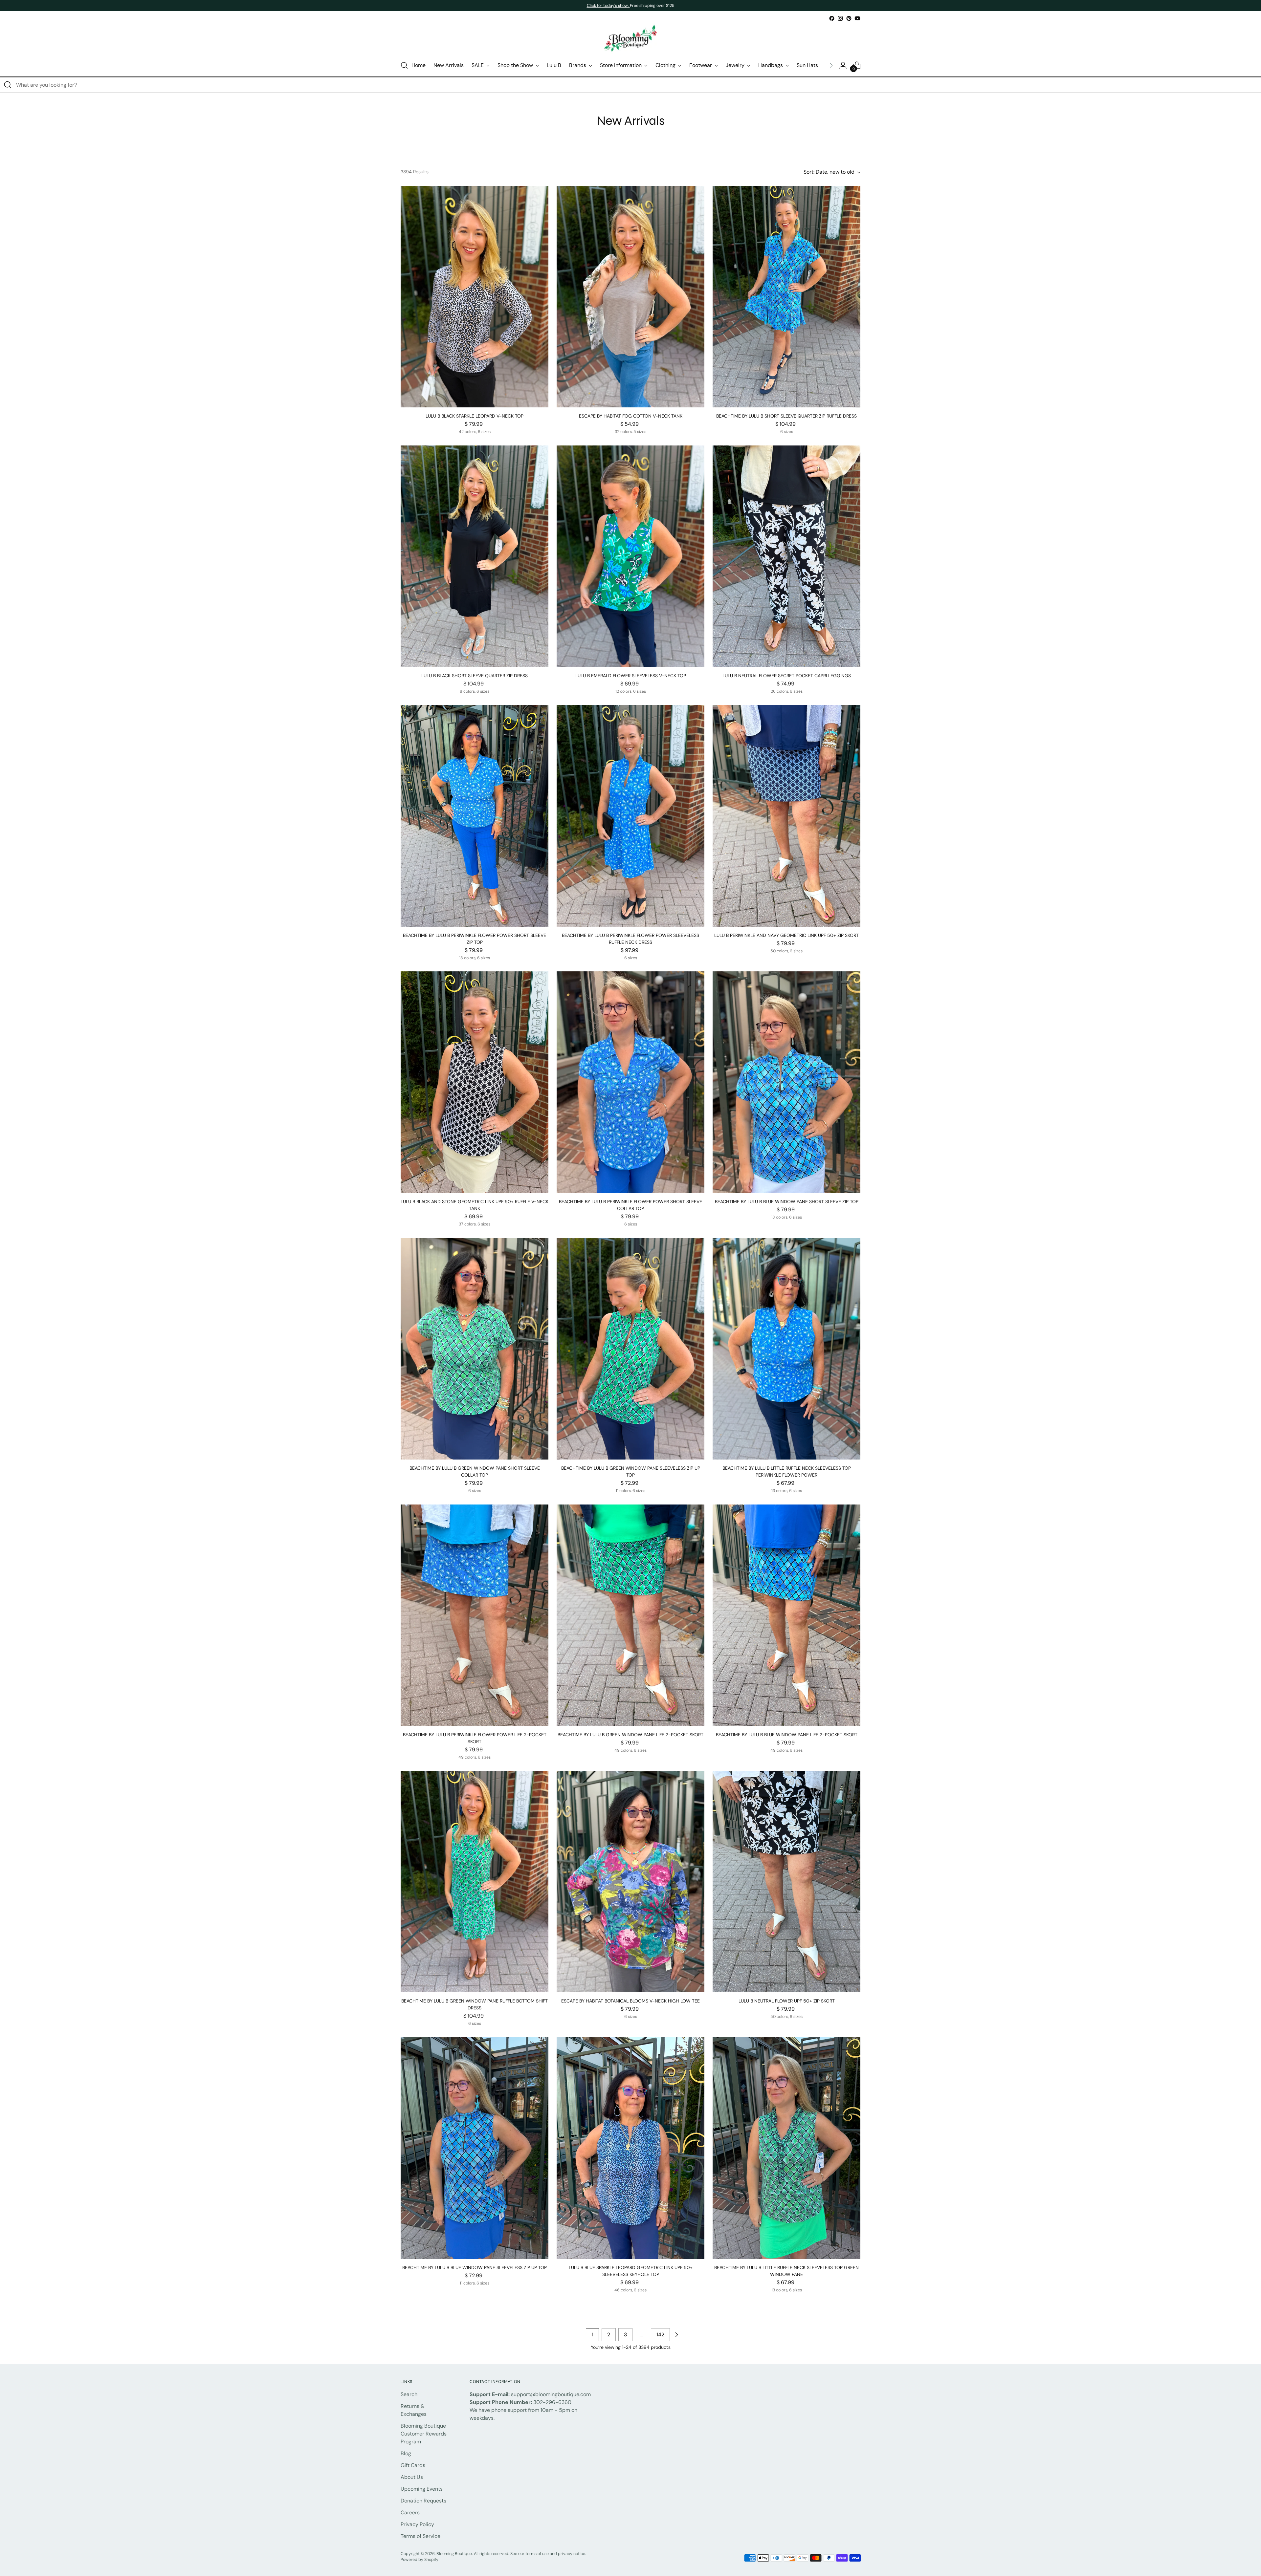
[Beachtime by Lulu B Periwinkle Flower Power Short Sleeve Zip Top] (475, 816)
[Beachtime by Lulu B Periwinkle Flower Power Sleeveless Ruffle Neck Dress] (630, 816)
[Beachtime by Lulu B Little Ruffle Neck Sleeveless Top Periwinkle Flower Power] (786, 1349)
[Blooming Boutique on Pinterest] (849, 18)
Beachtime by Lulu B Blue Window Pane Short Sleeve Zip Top (787, 1201)
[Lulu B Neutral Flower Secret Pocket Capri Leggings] (786, 556)
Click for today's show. (608, 6)
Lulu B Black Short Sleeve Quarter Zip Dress (475, 676)
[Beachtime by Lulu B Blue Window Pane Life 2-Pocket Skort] (786, 1615)
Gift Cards (413, 2465)
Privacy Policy (417, 2524)
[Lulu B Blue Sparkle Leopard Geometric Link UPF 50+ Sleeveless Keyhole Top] (630, 2148)
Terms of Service (420, 2536)
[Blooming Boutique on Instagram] (840, 18)
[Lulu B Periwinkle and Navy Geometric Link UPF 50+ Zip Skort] (786, 816)
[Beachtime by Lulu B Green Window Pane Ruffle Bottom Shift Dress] (475, 1882)
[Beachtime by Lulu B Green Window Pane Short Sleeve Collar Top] (475, 1349)
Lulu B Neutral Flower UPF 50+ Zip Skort (787, 2001)
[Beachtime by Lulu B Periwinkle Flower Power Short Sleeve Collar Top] (630, 1082)
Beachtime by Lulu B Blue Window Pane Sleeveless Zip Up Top (475, 2267)
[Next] (831, 65)
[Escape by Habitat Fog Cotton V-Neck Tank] (630, 297)
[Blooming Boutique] (630, 39)
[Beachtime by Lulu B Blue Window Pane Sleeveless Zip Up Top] (475, 2148)
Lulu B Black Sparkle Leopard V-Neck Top (475, 416)
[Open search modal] (404, 65)
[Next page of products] (676, 2335)
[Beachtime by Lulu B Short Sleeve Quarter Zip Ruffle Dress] (786, 297)
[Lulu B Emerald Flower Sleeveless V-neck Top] (630, 556)
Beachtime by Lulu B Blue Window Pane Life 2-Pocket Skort (787, 1735)
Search (409, 2394)
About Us (412, 2477)
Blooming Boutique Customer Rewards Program (424, 2434)
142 (660, 2335)
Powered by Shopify (420, 2560)
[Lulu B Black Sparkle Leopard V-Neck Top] (475, 297)
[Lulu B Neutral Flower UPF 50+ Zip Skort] (786, 1882)
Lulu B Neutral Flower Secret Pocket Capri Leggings (787, 676)
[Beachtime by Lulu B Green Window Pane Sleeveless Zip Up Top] (630, 1349)
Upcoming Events (422, 2489)
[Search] (8, 85)
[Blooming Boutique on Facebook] (832, 18)
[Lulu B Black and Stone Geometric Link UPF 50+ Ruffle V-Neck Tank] (475, 1082)
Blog (406, 2453)
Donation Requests (423, 2501)
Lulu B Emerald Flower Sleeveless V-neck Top (631, 676)
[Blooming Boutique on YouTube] (857, 18)
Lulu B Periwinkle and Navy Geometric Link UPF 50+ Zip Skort (786, 935)
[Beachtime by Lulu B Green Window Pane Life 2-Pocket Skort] (630, 1615)
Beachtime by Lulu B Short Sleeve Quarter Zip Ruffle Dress (786, 416)
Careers (410, 2512)
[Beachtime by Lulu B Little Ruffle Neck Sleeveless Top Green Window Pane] (786, 2148)
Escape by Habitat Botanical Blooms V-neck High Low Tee (630, 2001)
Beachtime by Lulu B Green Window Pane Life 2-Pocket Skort (630, 1735)
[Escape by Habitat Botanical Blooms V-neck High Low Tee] (630, 1882)
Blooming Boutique (454, 2554)
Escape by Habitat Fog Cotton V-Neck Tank (631, 416)
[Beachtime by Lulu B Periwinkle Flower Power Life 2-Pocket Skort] (475, 1615)
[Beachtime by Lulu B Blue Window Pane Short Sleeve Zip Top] (786, 1082)
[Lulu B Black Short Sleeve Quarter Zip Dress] (475, 556)
